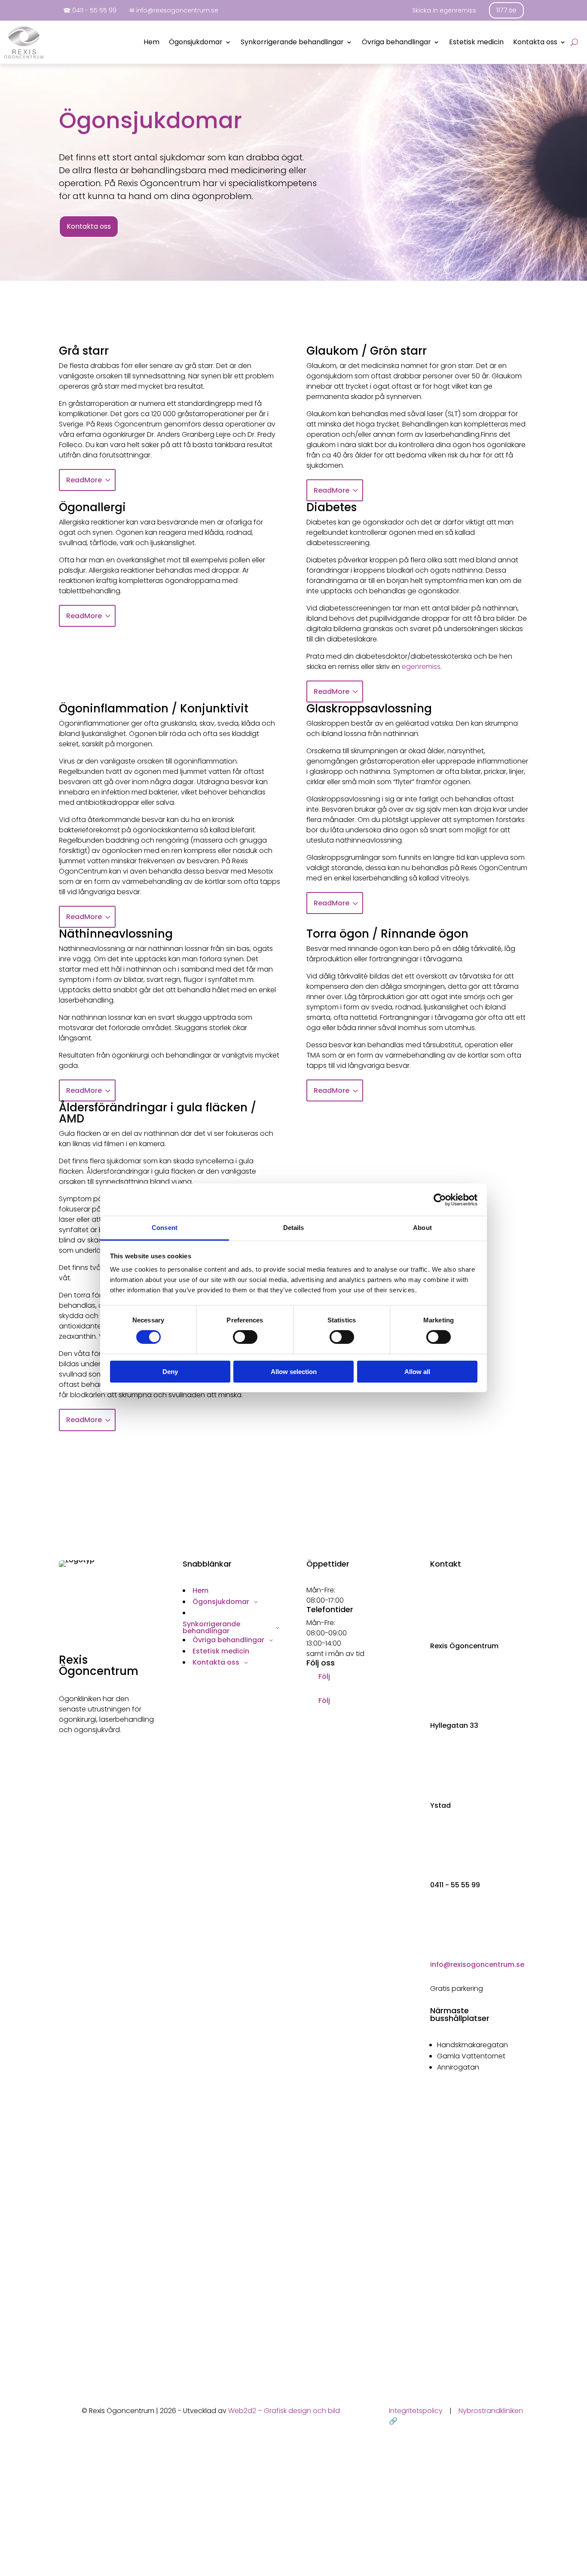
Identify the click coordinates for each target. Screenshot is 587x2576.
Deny (170, 1372)
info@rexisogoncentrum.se (477, 1964)
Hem (151, 43)
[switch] (245, 1337)
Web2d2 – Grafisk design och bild (284, 2411)
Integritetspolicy (416, 2411)
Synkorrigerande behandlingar (292, 43)
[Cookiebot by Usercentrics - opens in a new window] (440, 1199)
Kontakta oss (535, 43)
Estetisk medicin (476, 43)
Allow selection (294, 1372)
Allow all (417, 1372)
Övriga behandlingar (396, 43)
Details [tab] (294, 1228)
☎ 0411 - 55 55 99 (90, 10)
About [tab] (422, 1228)
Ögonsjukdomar (196, 43)
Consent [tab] (165, 1228)
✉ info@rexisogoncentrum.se (174, 10)
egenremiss (421, 667)
